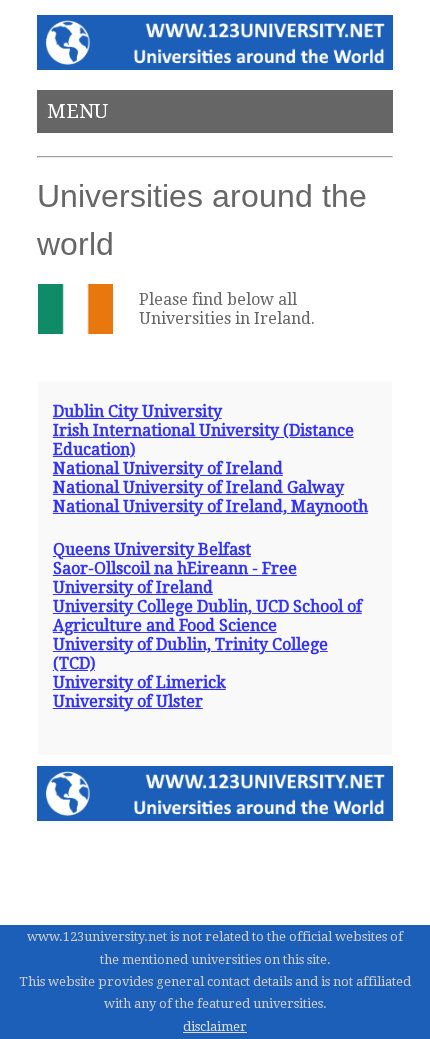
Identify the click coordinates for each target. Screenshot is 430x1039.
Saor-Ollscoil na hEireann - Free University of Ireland (175, 578)
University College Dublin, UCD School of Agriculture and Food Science (207, 616)
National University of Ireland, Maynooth (210, 506)
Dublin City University (137, 411)
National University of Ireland (168, 468)
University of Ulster (128, 701)
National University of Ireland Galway (198, 487)
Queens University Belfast (152, 549)
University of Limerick (139, 682)
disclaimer (215, 1026)
